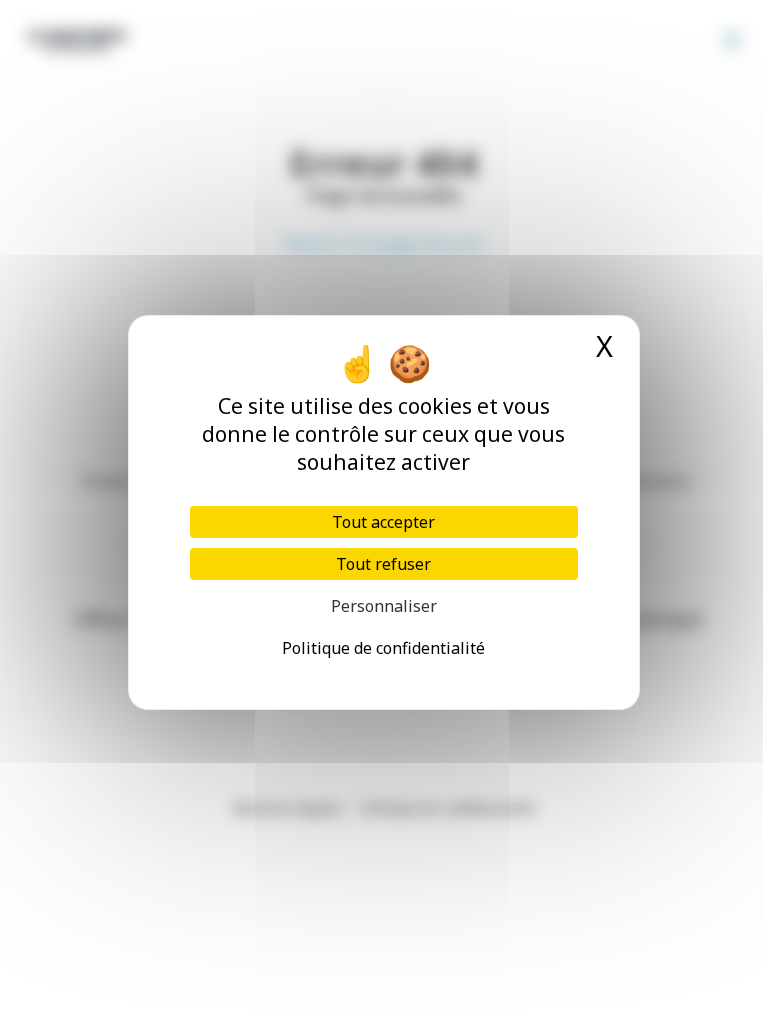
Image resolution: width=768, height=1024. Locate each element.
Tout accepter (383, 522)
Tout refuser (383, 564)
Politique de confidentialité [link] (383, 648)
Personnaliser (384, 606)
